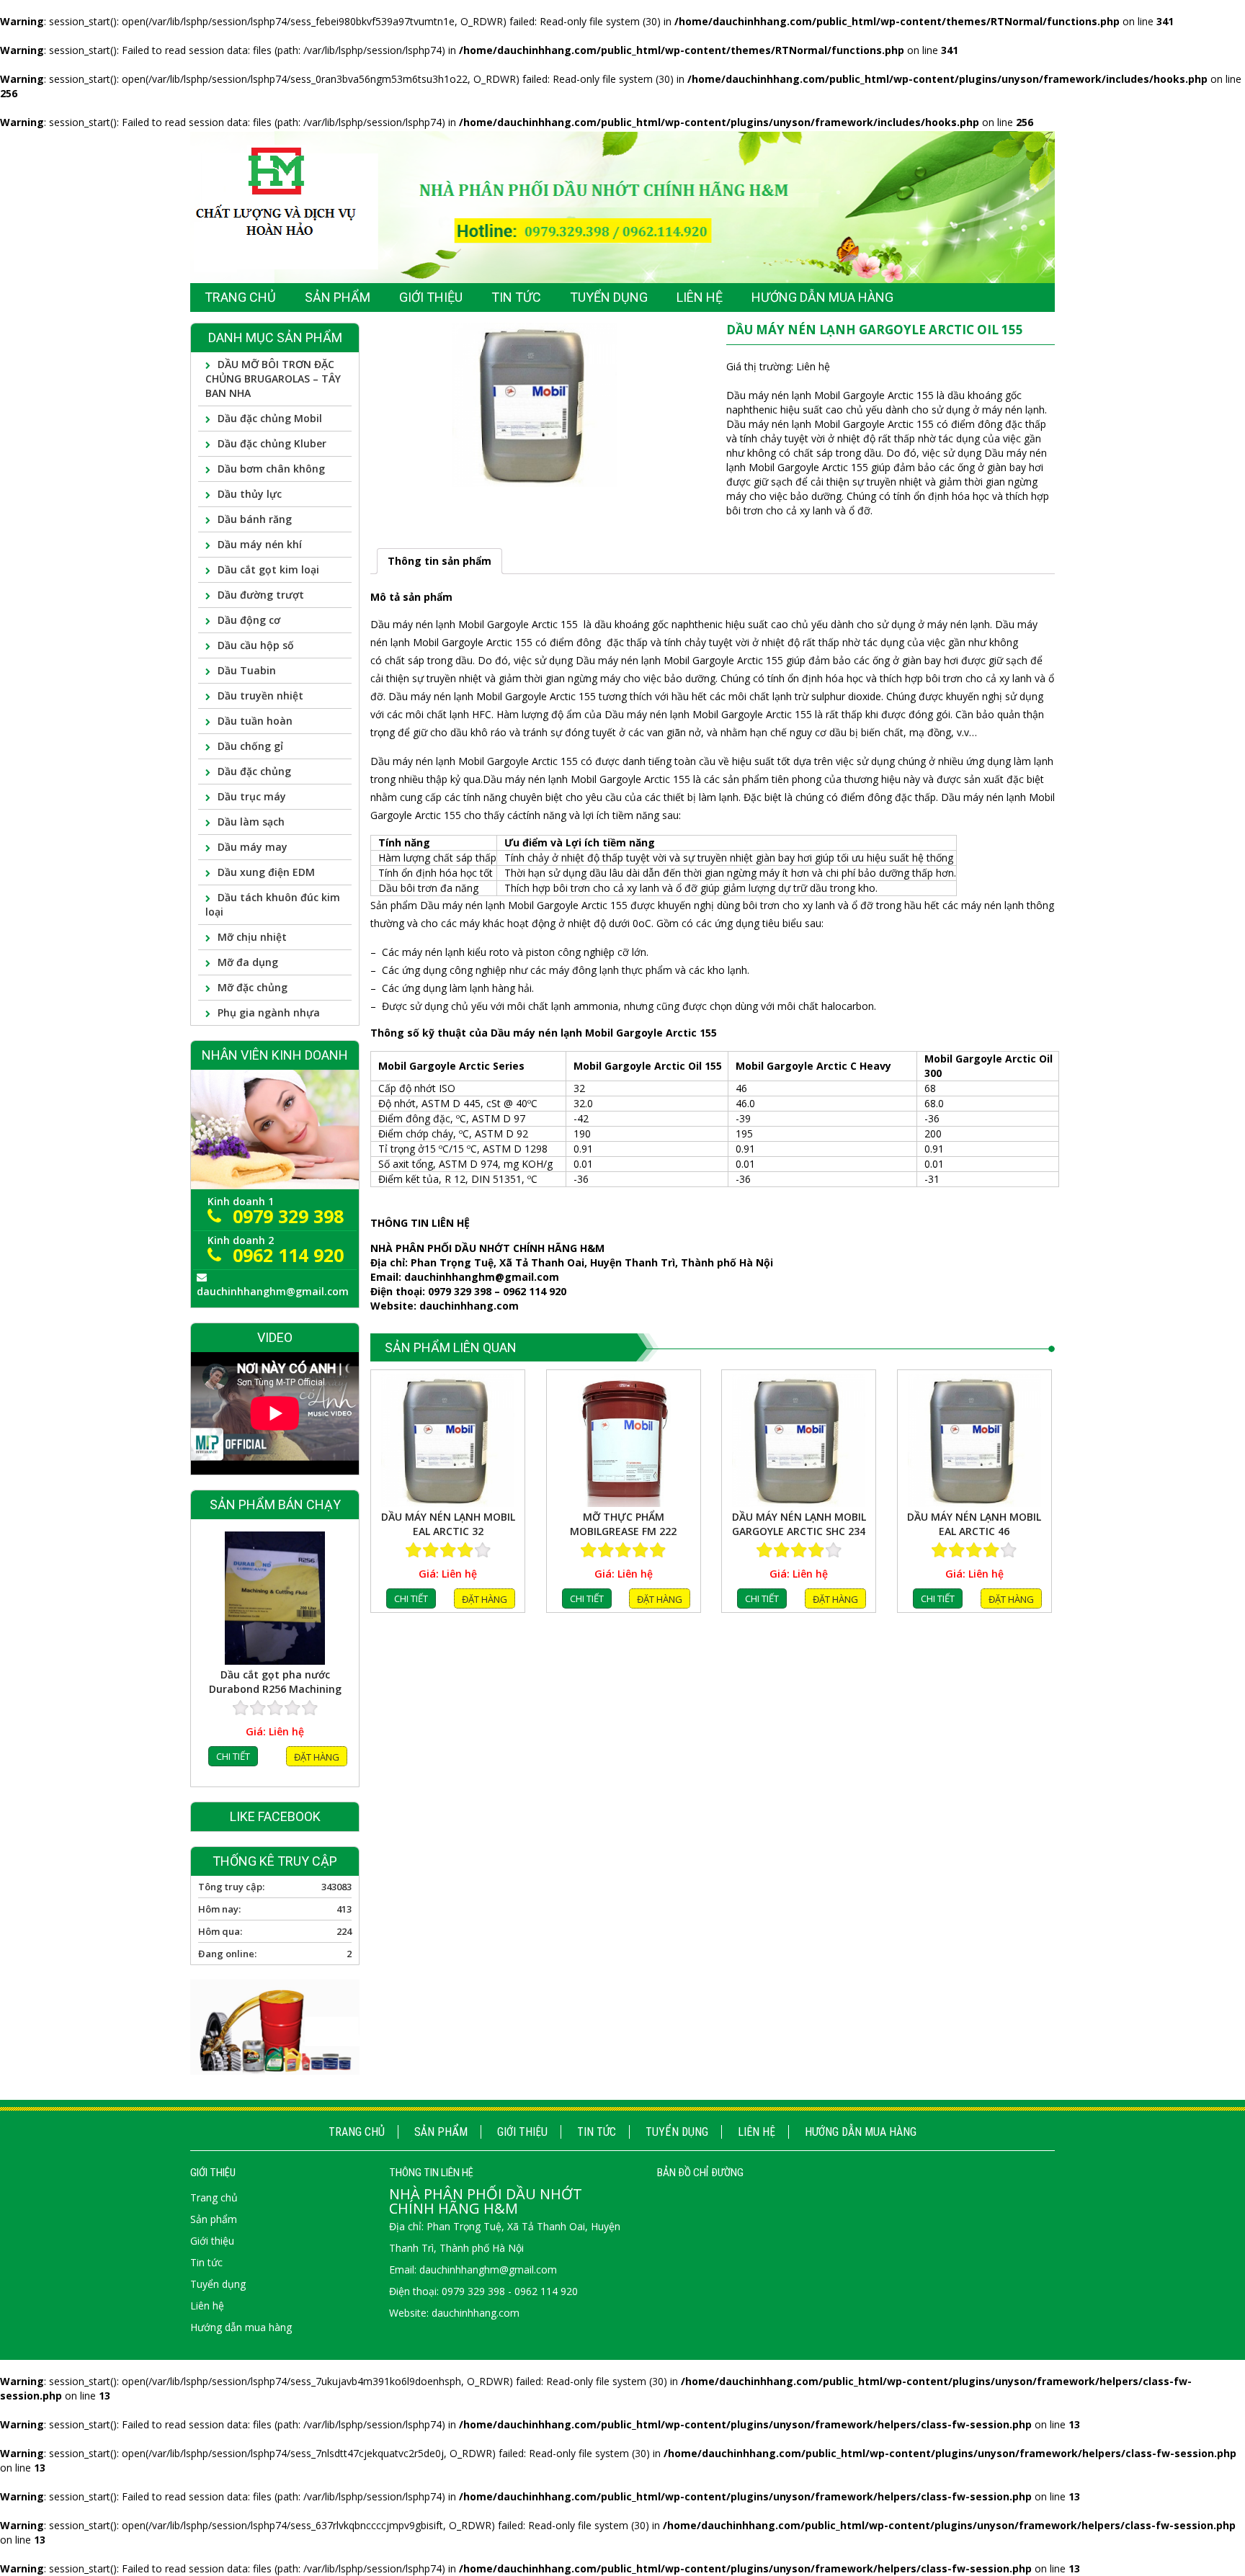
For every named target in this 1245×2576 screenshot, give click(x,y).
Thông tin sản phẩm (439, 561)
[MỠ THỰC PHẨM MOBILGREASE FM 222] (624, 1440)
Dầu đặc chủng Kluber (272, 443)
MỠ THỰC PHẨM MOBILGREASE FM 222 (623, 1524)
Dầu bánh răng (255, 519)
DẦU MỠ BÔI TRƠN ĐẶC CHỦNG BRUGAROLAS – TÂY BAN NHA (273, 379)
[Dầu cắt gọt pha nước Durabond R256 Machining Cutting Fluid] (275, 1597)
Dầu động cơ (249, 620)
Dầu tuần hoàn (255, 721)
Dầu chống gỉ (250, 746)
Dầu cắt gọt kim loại (268, 569)
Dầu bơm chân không (271, 469)
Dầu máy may (253, 847)
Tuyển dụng (677, 2132)
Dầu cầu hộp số (256, 645)
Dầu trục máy (252, 796)
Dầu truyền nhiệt (260, 696)
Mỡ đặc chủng (253, 987)
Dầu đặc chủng (254, 771)
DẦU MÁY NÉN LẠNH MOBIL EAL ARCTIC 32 (448, 1524)
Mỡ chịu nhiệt (252, 937)
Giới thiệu (522, 2132)
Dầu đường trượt (261, 595)
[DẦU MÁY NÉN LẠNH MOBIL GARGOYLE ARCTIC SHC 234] (799, 1440)
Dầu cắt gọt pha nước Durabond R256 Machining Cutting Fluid (275, 1681)
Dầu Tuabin (247, 670)
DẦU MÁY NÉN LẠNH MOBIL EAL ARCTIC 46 (974, 1524)
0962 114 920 (288, 1255)
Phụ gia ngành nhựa (269, 1012)
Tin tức (597, 2132)
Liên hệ (757, 2132)
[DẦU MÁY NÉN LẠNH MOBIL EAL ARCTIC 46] (974, 1440)
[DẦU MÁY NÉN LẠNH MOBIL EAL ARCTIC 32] (448, 1440)
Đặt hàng (485, 1599)
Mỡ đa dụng (248, 962)
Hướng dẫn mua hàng (861, 2132)
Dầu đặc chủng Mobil (270, 418)
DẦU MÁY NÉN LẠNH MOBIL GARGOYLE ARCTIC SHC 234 (799, 1524)
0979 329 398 (288, 1216)
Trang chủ (357, 2132)
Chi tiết (411, 1598)
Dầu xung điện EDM (266, 872)
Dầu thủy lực (250, 494)
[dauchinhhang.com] (622, 206)
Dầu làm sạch (251, 822)
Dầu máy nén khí (260, 544)
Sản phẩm (441, 2132)
